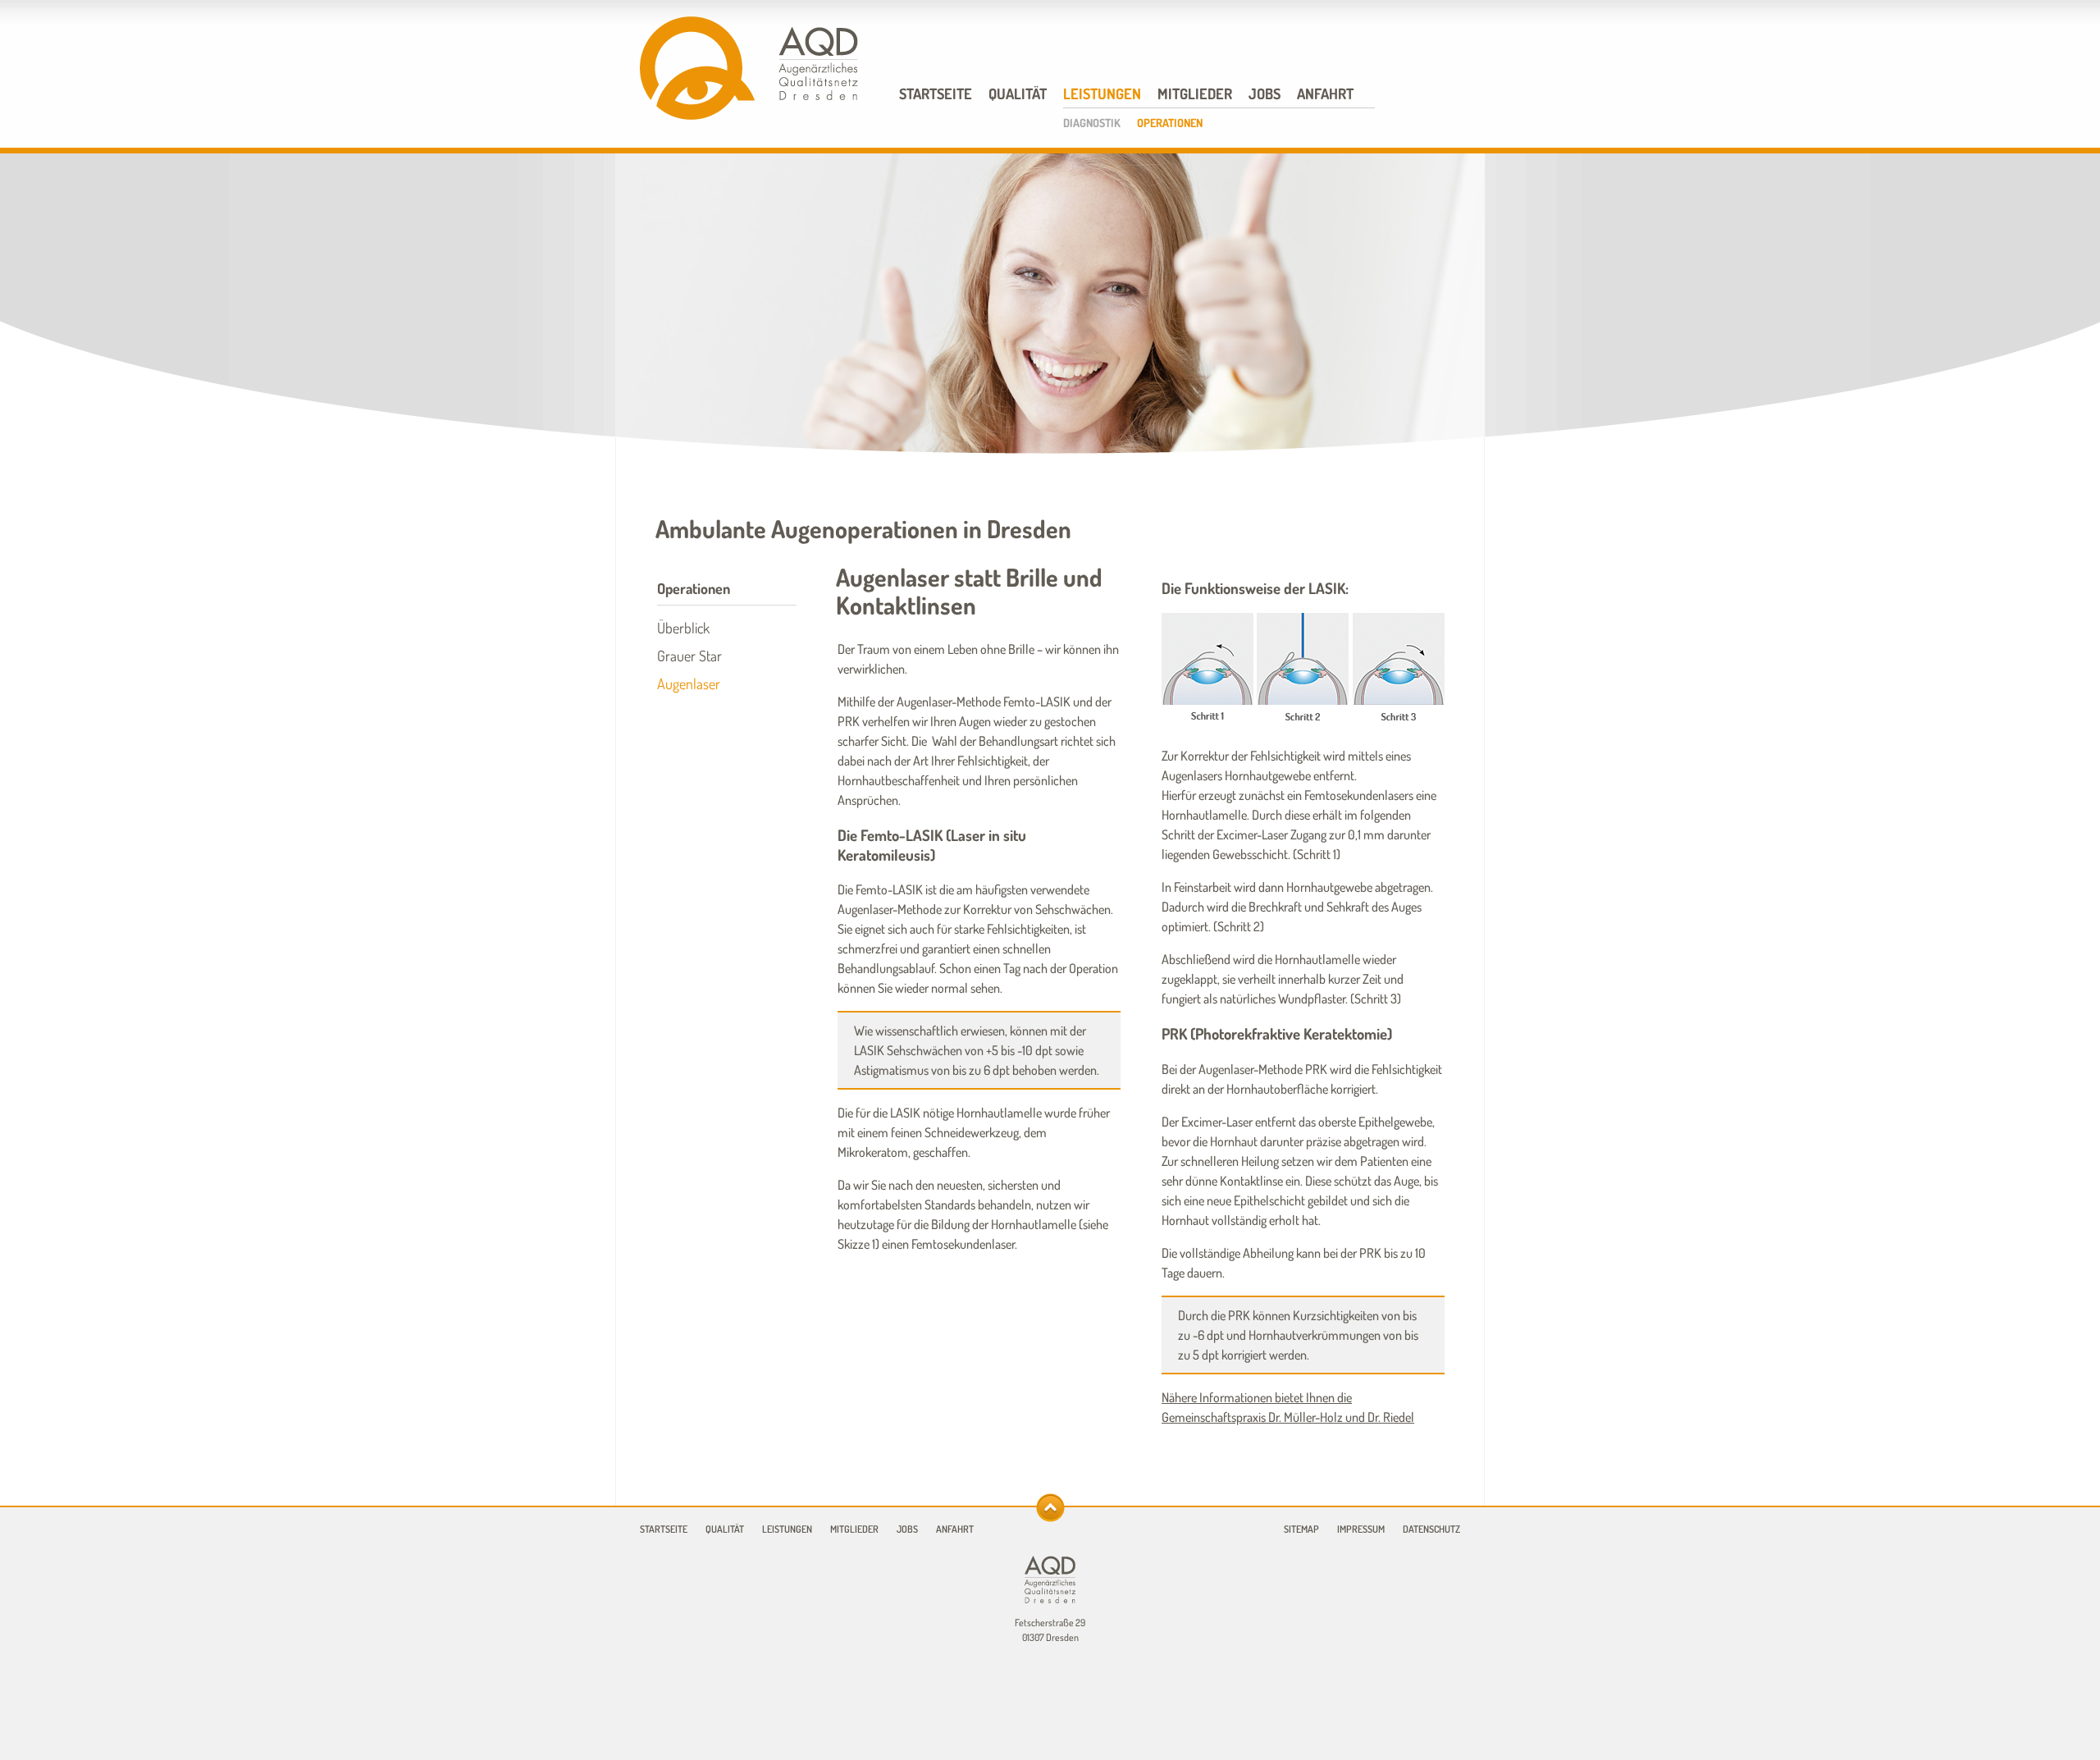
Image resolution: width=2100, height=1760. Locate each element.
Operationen (1170, 123)
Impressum (1361, 1529)
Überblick (683, 628)
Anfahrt (1325, 94)
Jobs (1265, 94)
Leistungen (1102, 94)
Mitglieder (1195, 94)
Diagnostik (1092, 123)
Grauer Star (689, 656)
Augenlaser (689, 683)
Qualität (1018, 94)
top (1050, 1508)
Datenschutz (1431, 1529)
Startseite (936, 94)
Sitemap (1301, 1529)
